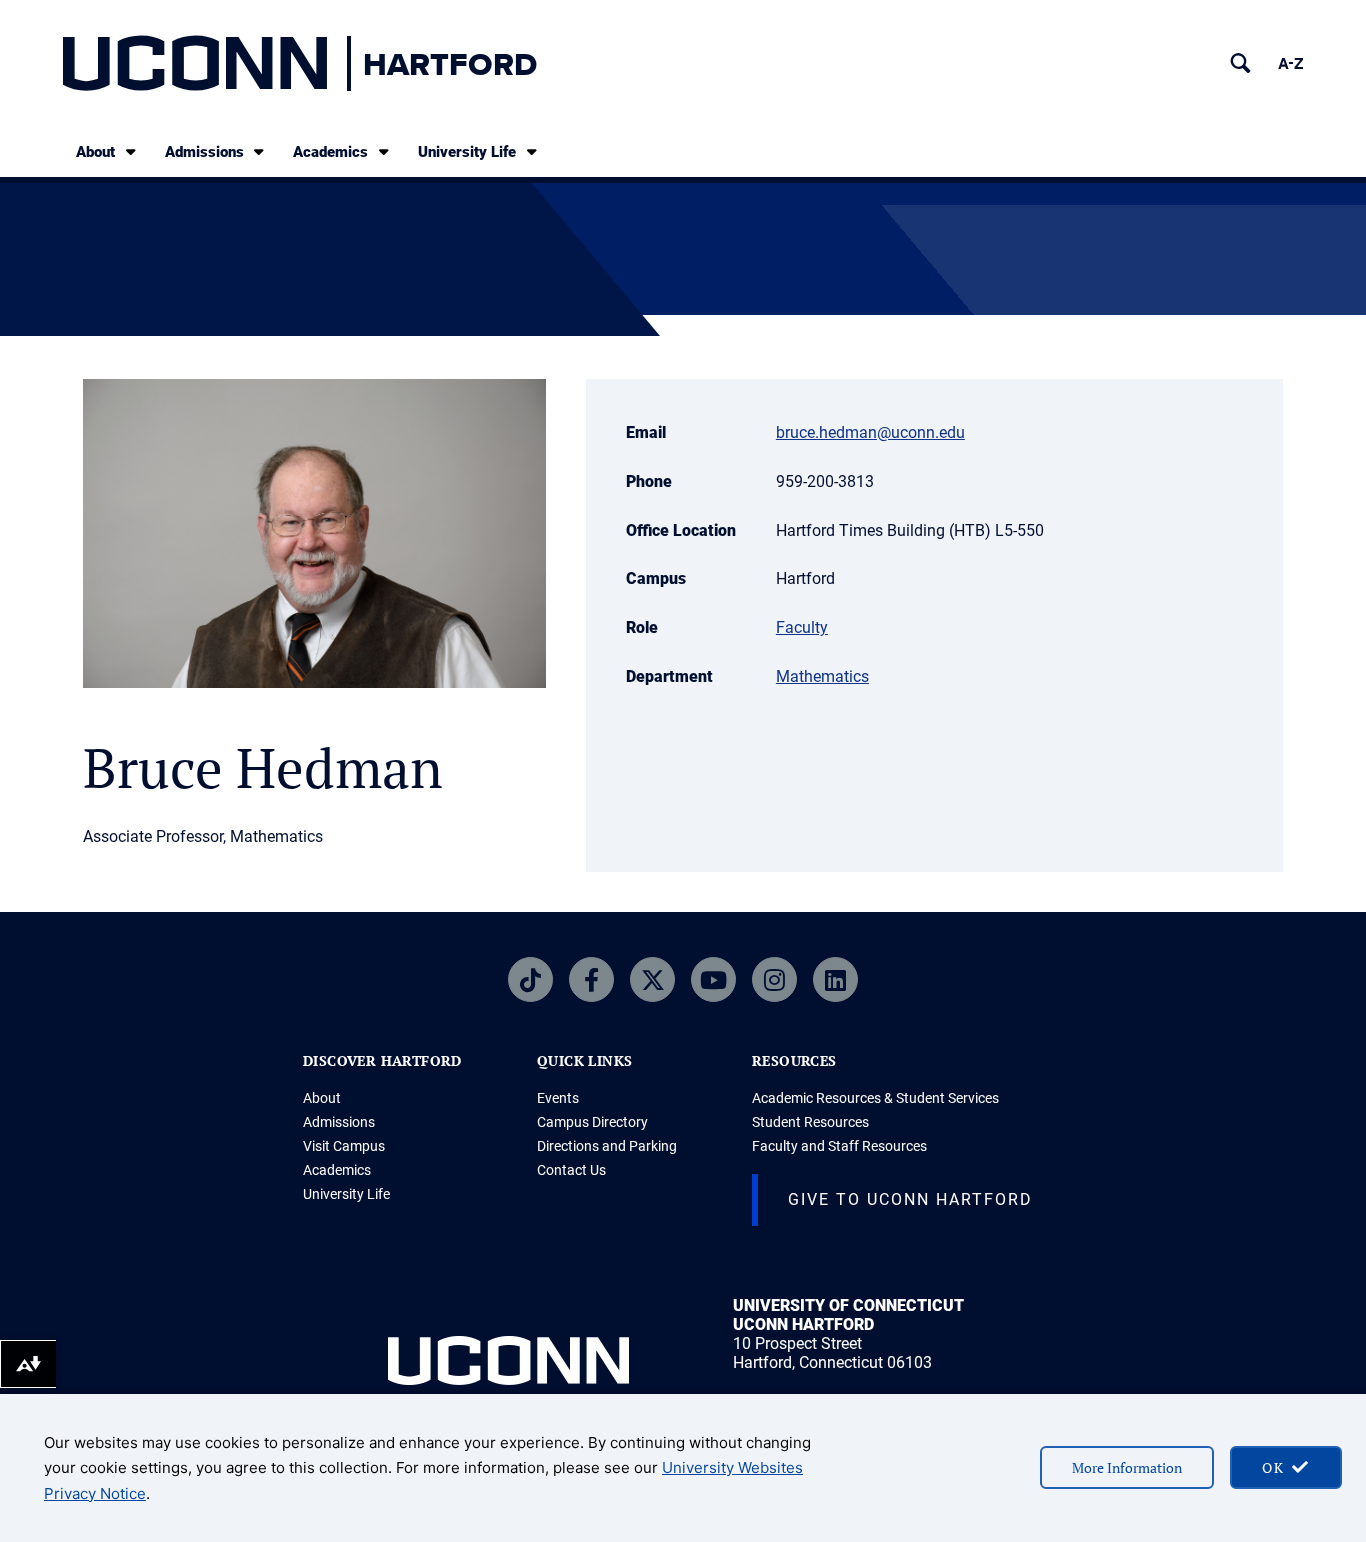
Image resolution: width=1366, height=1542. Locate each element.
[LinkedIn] (835, 979)
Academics (330, 152)
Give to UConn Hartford (910, 1199)
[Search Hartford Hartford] (1240, 63)
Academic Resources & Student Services (875, 1098)
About (95, 152)
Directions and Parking (607, 1146)
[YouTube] (713, 979)
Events (558, 1098)
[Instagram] (774, 979)
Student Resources (810, 1122)
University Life (467, 152)
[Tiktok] (530, 979)
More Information (1127, 1467)
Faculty (802, 627)
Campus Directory (592, 1122)
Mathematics (822, 676)
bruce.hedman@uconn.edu (870, 432)
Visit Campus (344, 1146)
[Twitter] (652, 979)
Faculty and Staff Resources (839, 1146)
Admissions (204, 152)
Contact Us (571, 1170)
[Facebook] (591, 979)
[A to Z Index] (1290, 63)
